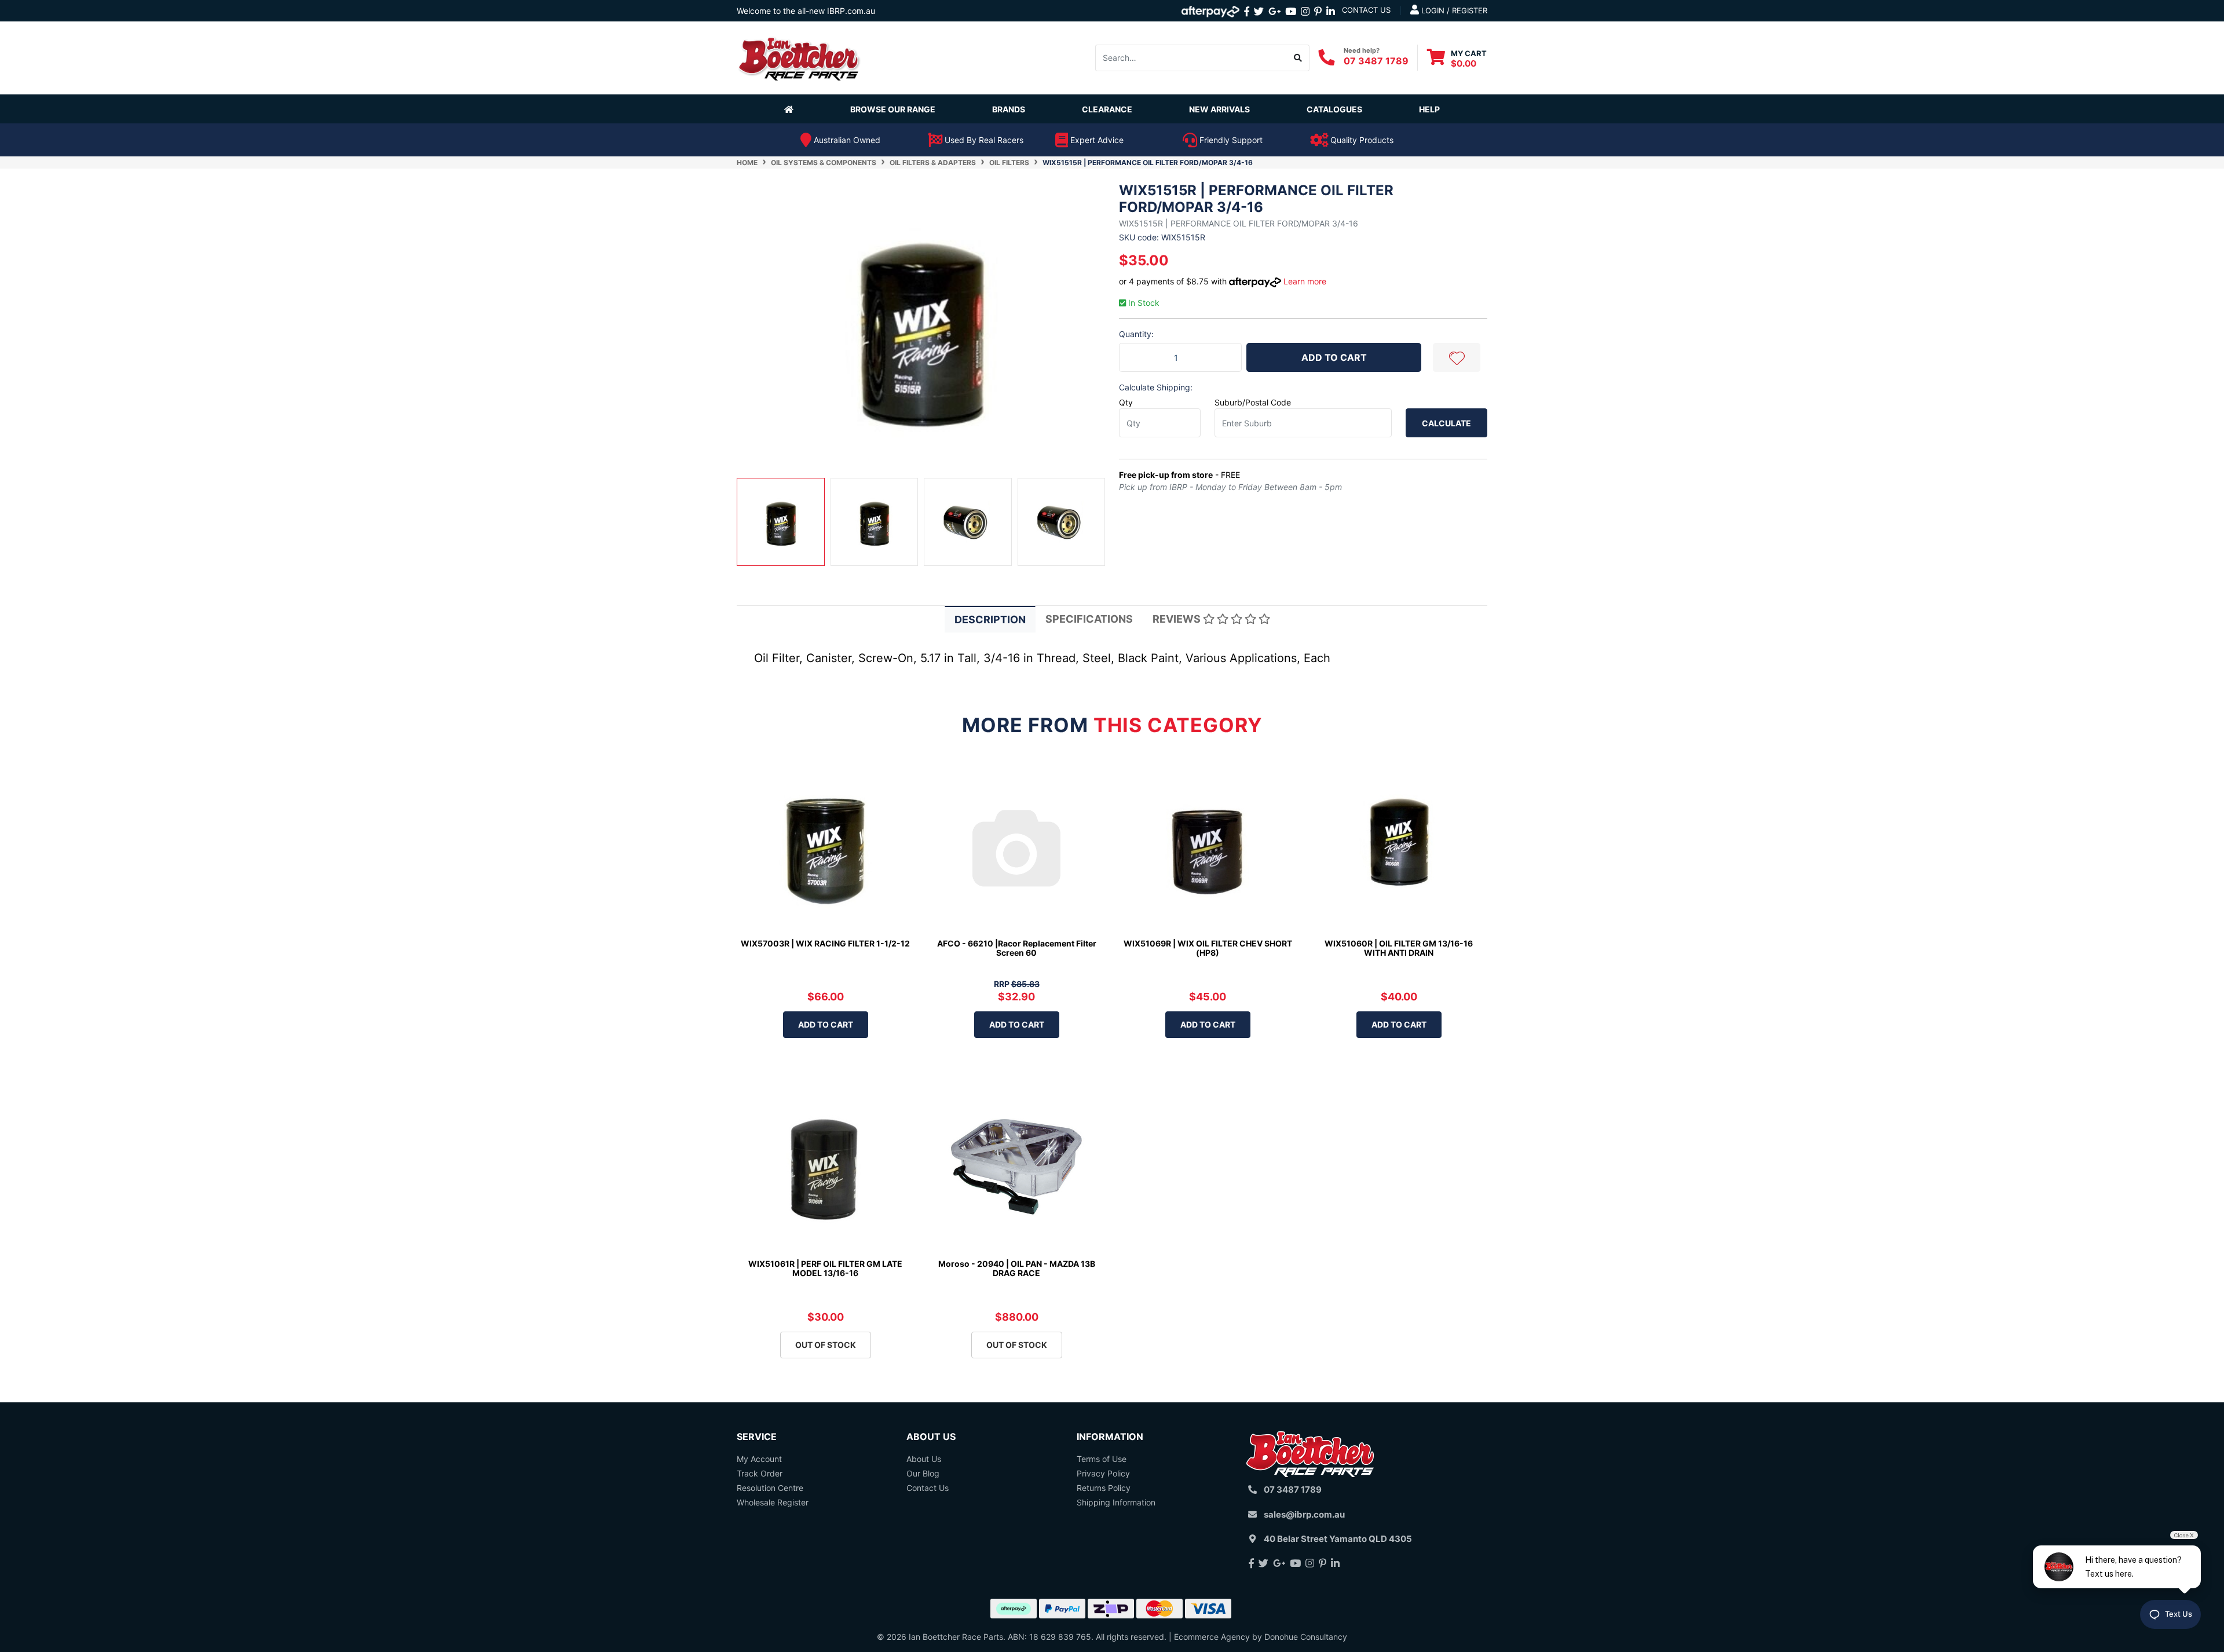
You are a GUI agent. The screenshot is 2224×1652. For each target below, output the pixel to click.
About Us (924, 1459)
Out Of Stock (826, 1345)
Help (1429, 109)
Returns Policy (1104, 1488)
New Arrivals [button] (1219, 109)
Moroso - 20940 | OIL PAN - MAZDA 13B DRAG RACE (1017, 1269)
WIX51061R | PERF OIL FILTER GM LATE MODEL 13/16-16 (825, 1269)
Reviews (1178, 619)
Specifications (1089, 619)
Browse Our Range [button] (893, 109)
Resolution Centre (770, 1488)
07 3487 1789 (1376, 61)
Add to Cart (1334, 357)
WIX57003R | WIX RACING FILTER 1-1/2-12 (825, 943)
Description (990, 619)
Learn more (1305, 281)
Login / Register (1453, 10)
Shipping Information (1116, 1502)
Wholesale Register (773, 1502)
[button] (1457, 357)
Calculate (1446, 423)
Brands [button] (1009, 109)
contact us (1366, 10)
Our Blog (923, 1473)
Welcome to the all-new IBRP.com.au (806, 11)
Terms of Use (1102, 1459)
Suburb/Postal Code (1253, 402)
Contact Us (928, 1488)
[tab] (990, 619)
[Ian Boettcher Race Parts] (799, 57)
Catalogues (1334, 109)
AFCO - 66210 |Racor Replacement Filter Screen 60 (1017, 948)
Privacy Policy (1103, 1473)
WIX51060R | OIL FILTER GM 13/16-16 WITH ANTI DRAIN (1399, 948)
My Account (759, 1459)
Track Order (760, 1473)
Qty (1126, 402)
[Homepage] (791, 109)
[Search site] (1298, 58)
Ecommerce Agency (1212, 1637)
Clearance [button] (1107, 109)
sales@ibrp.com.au (1304, 1514)
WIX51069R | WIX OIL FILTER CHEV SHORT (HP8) (1208, 948)
